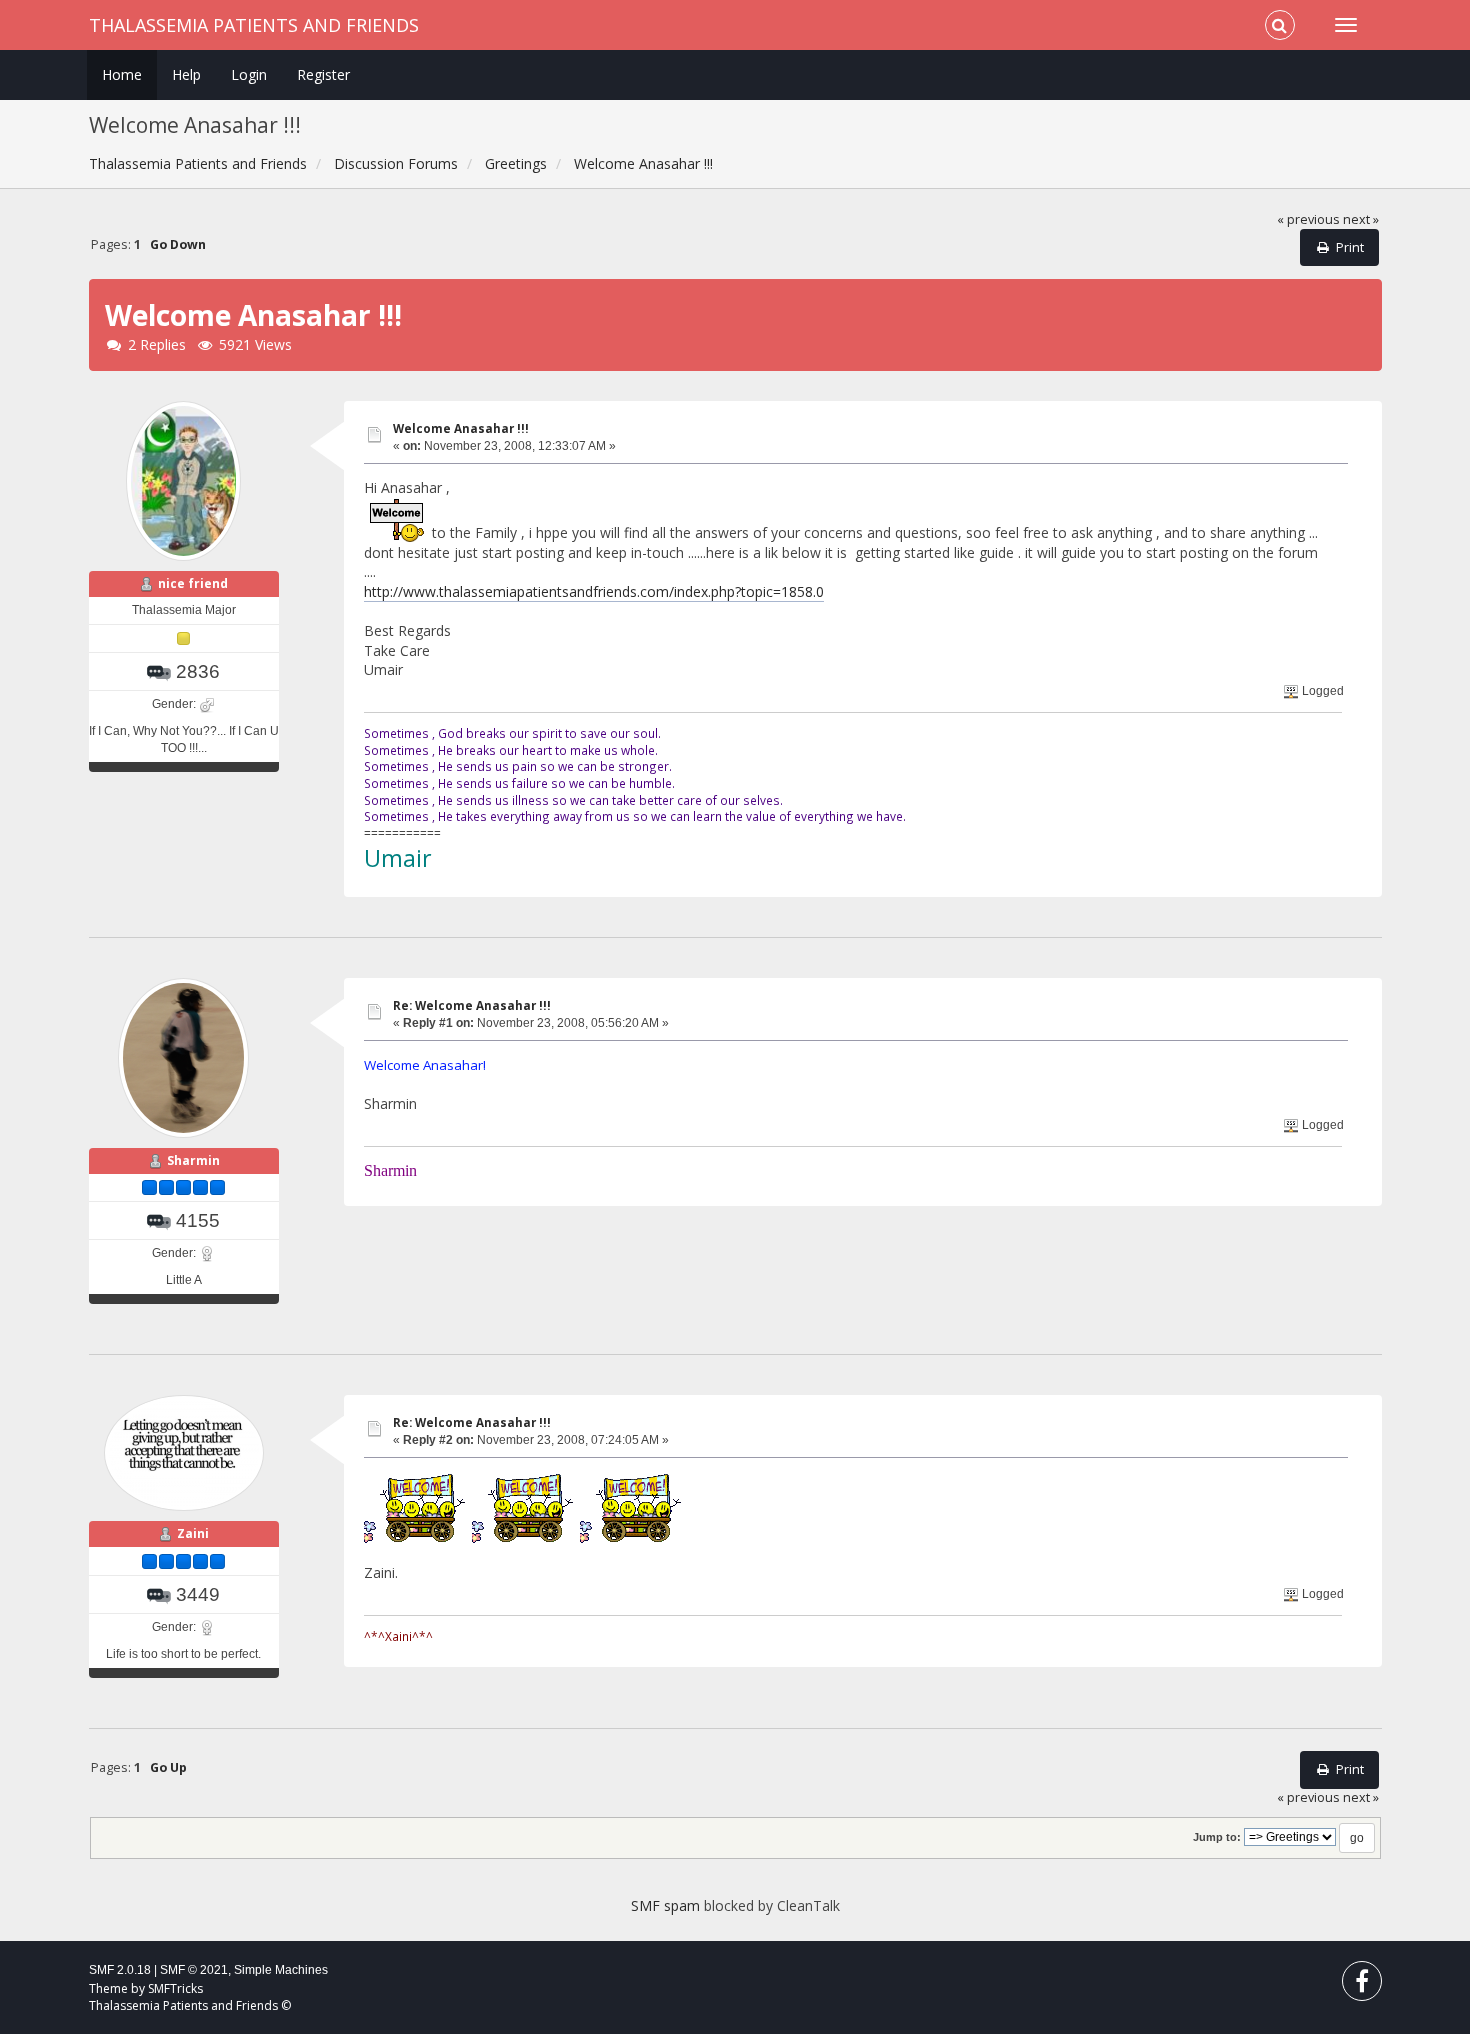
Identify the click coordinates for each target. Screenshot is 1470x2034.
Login (249, 74)
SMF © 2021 (194, 1970)
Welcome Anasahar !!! (461, 428)
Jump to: (1217, 1837)
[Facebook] (1362, 1985)
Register (323, 74)
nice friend (193, 583)
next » (1361, 219)
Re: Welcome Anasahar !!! (472, 1005)
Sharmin (193, 1160)
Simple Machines (281, 1970)
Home (122, 74)
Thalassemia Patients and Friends (254, 25)
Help (186, 74)
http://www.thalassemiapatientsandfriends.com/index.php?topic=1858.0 (594, 591)
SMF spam (665, 1905)
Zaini (193, 1533)
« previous (1308, 219)
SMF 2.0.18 (120, 1970)
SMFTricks (175, 1988)
